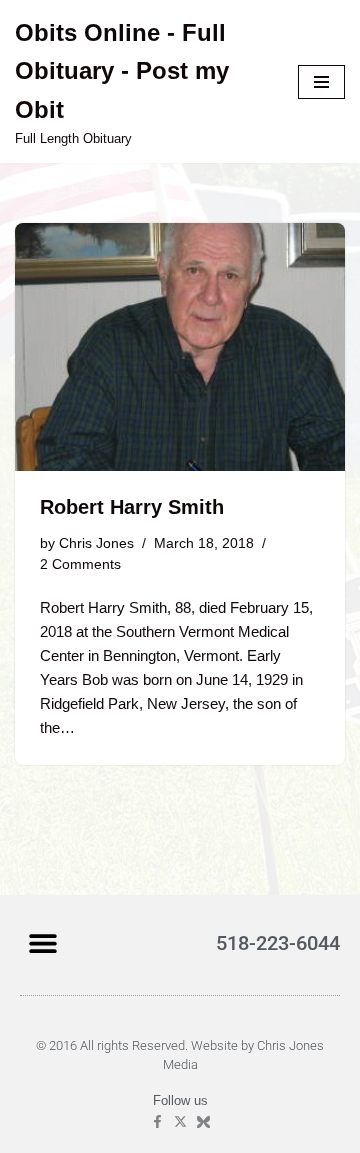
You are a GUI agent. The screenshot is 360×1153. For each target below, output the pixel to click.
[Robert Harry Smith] (180, 347)
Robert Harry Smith (132, 507)
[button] (42, 942)
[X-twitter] (180, 1121)
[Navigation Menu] (321, 82)
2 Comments (80, 564)
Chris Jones (96, 543)
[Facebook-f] (157, 1121)
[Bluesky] (203, 1121)
